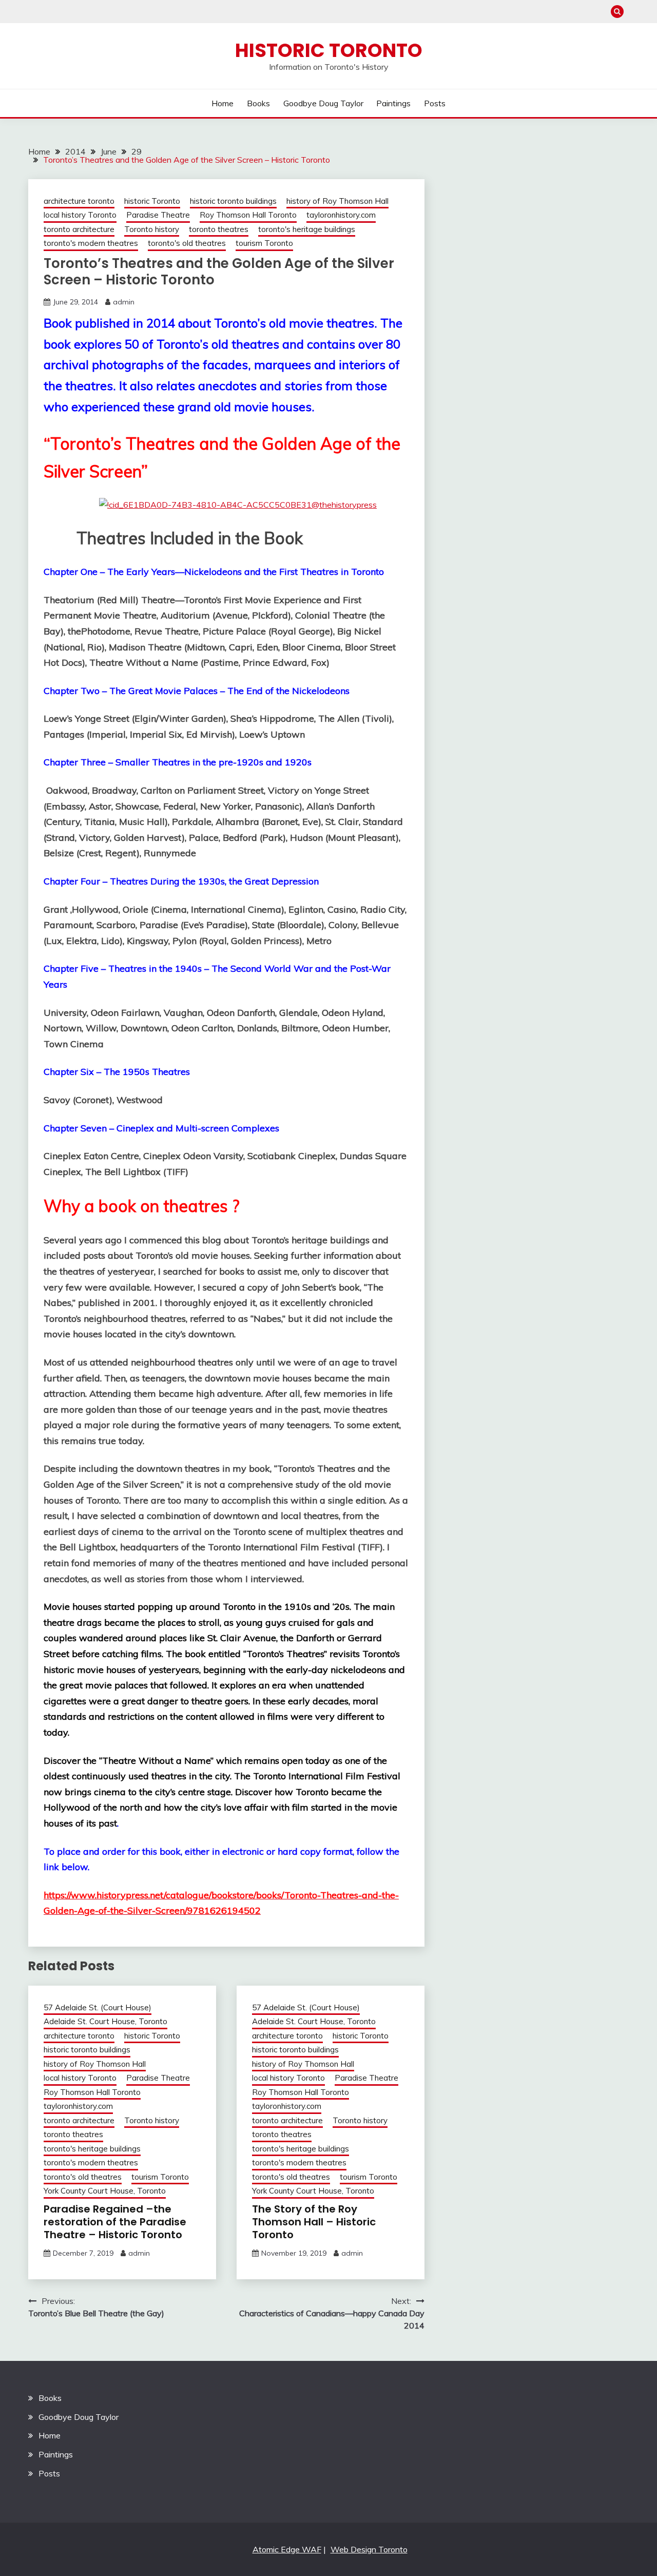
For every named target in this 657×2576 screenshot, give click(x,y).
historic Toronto (152, 201)
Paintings (393, 103)
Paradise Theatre (158, 215)
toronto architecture (79, 229)
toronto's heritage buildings (307, 229)
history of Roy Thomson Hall (337, 201)
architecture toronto (79, 201)
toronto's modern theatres (91, 243)
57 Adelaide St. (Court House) (98, 2007)
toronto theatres (219, 229)
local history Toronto (80, 215)
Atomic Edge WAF (287, 2549)
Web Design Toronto (369, 2549)
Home (223, 103)
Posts (435, 103)
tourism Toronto (264, 243)
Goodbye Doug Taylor (323, 103)
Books (258, 103)
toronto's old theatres (187, 243)
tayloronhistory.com (341, 215)
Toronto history (152, 229)
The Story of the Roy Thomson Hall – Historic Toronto (314, 2222)
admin (124, 302)
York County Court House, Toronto (105, 2191)
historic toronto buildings (233, 201)
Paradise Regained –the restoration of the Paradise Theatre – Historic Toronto (115, 2222)
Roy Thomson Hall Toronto (248, 215)
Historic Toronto (329, 50)
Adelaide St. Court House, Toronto (105, 2021)
